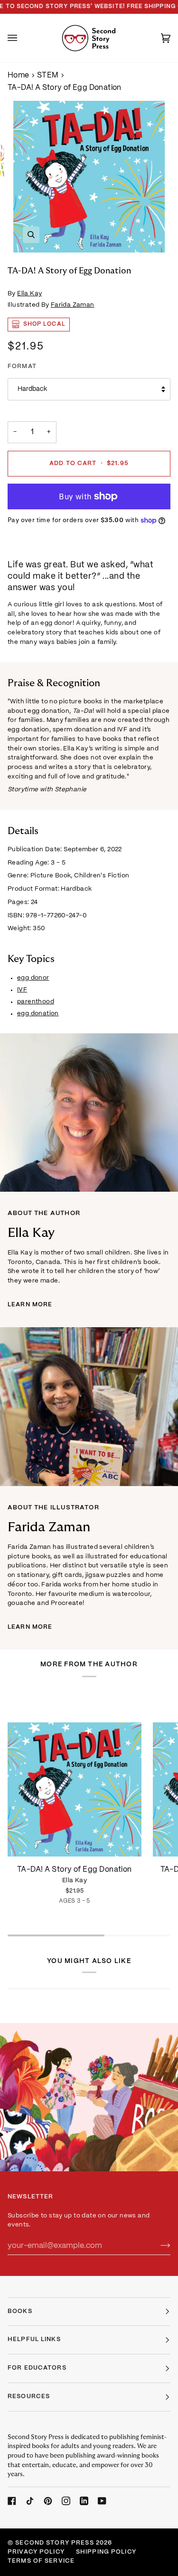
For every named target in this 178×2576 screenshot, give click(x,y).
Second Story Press (54, 2543)
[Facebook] (12, 2501)
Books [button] (20, 2312)
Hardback (32, 389)
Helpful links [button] (34, 2340)
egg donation (38, 1014)
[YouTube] (102, 2501)
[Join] (158, 2245)
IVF (22, 990)
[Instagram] (66, 2501)
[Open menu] (22, 38)
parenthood (36, 1002)
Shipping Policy (106, 2552)
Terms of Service (41, 2561)
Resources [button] (29, 2397)
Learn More (30, 1305)
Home (19, 75)
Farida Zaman (73, 305)
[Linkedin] (84, 2501)
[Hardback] (75, 1772)
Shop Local (44, 324)
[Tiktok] (30, 2501)
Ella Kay (29, 294)
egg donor (33, 978)
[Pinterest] (48, 2501)
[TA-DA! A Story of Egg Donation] (75, 1772)
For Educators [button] (37, 2368)
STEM (48, 75)
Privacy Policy (36, 2552)
